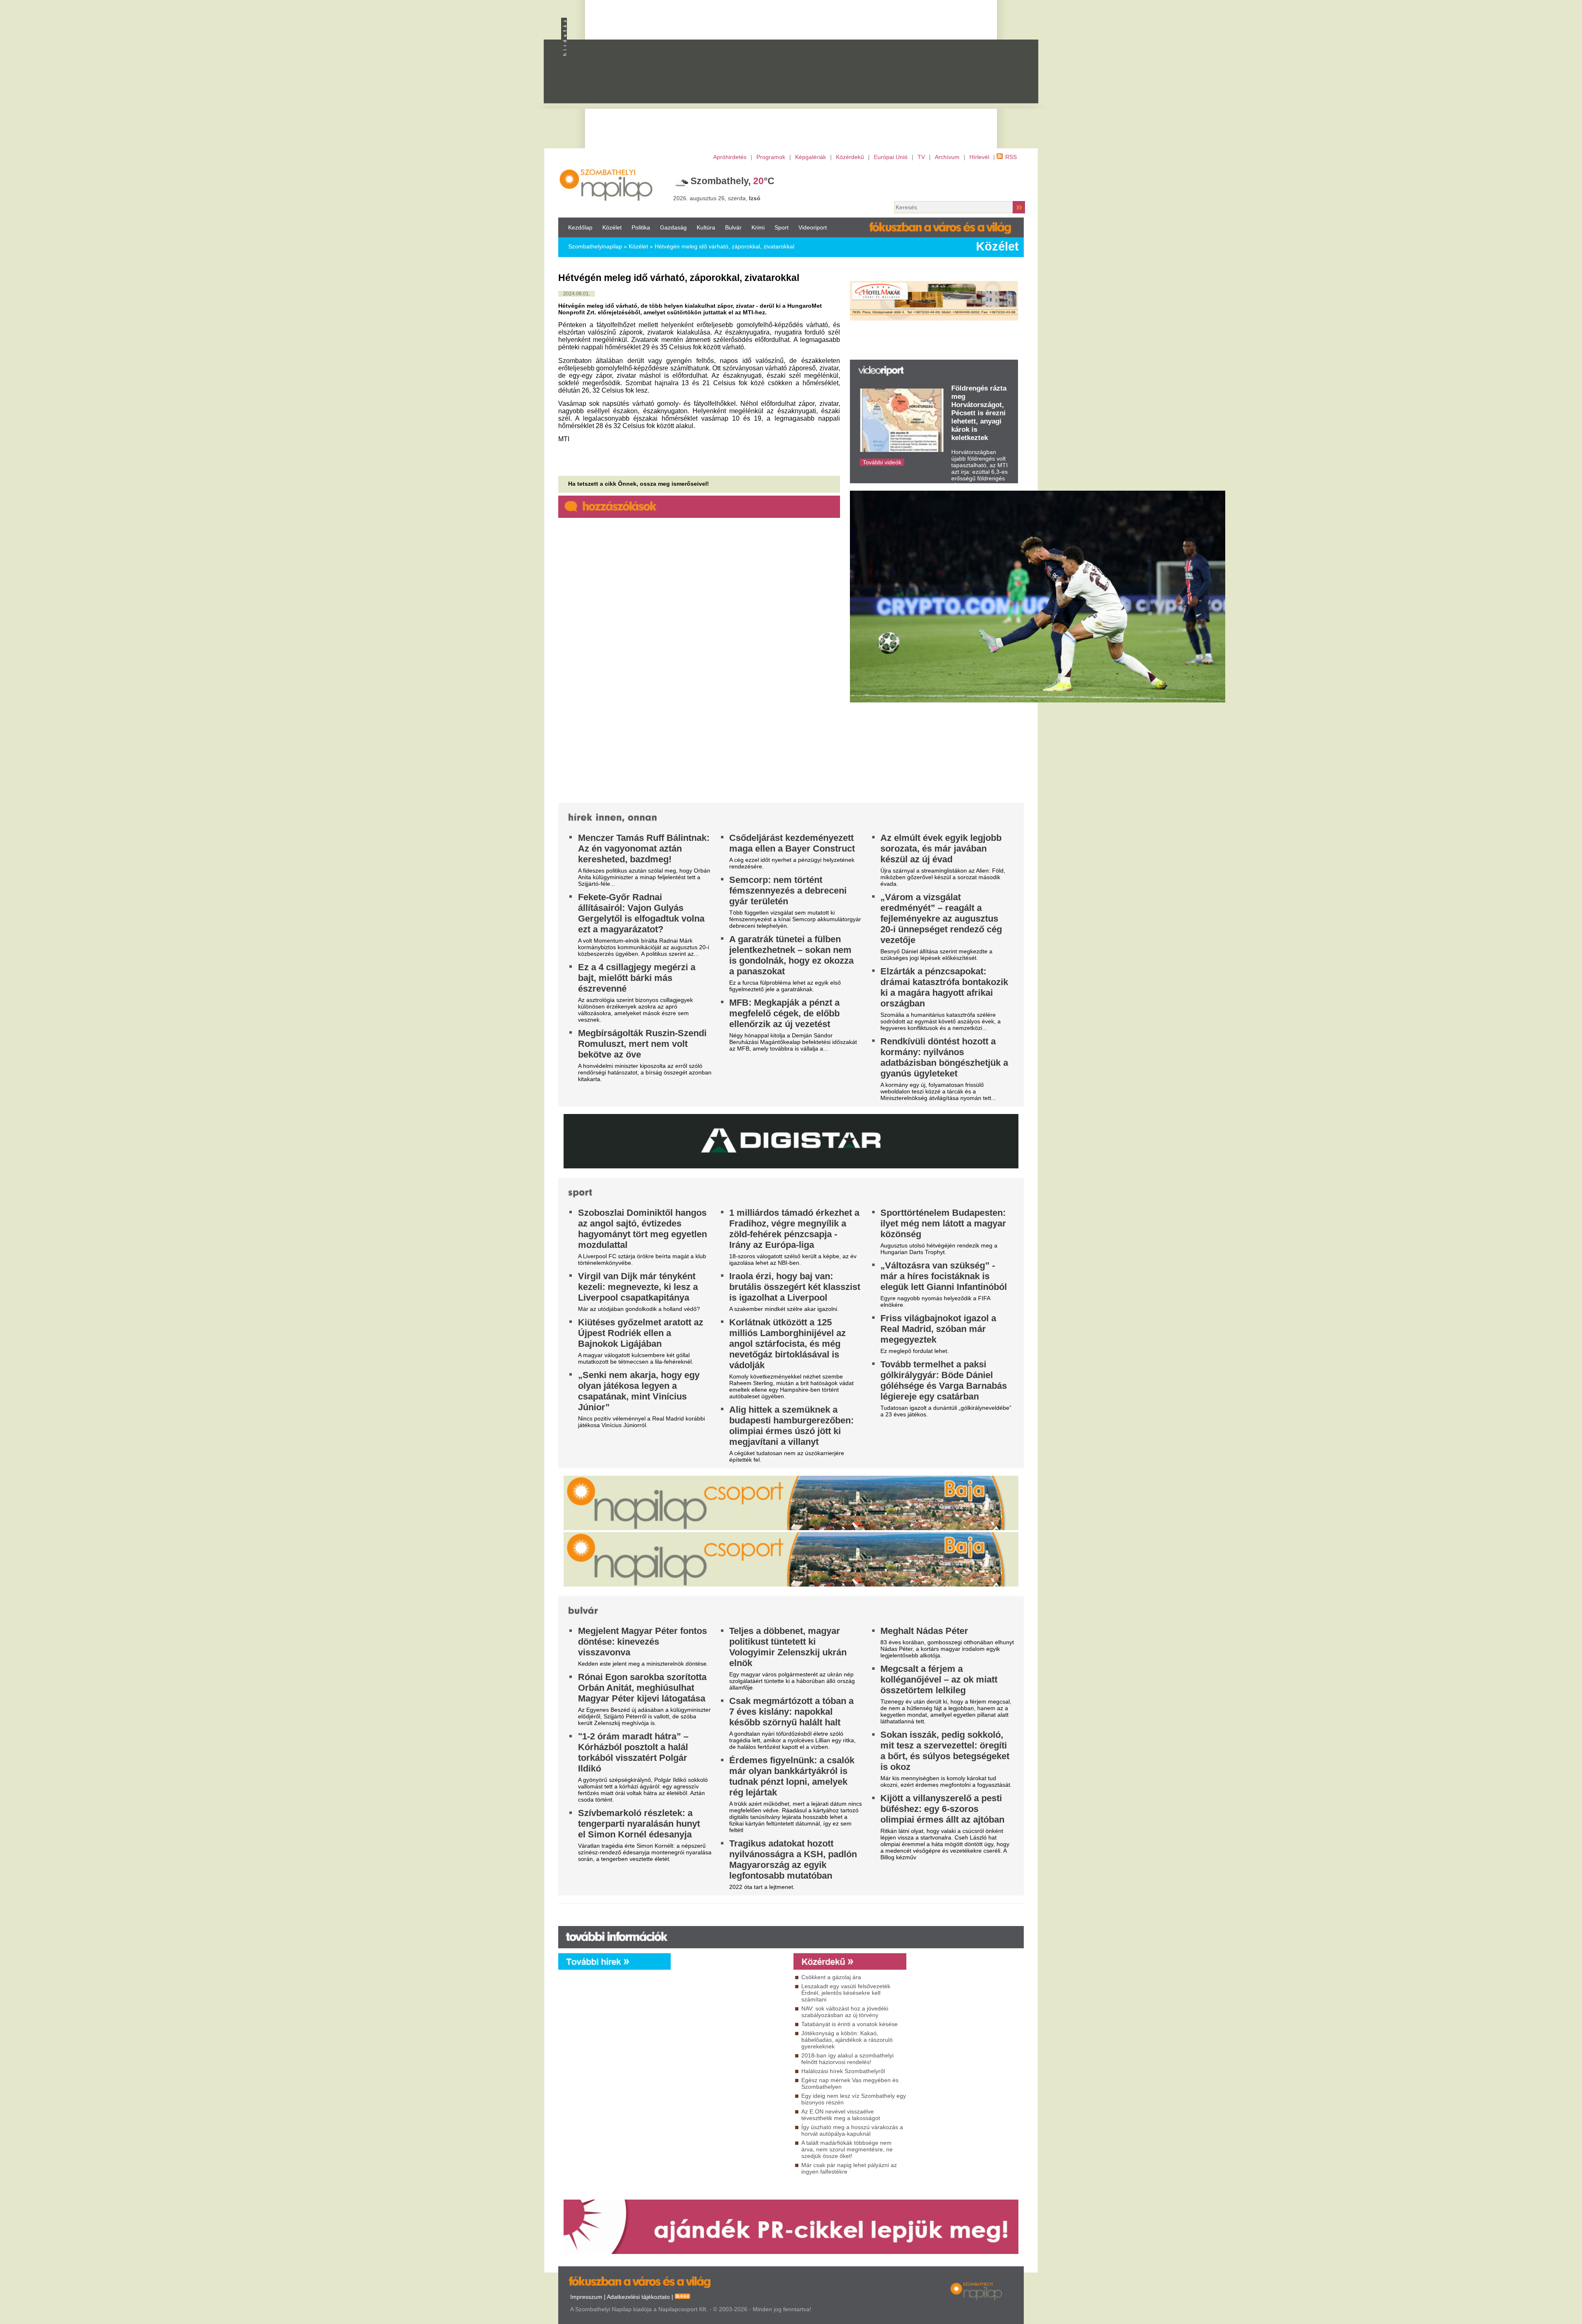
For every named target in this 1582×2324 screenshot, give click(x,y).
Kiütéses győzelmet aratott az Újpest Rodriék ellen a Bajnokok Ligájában (641, 1333)
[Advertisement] (826, 79)
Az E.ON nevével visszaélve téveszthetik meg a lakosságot (841, 2115)
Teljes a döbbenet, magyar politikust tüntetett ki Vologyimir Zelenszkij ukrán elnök (788, 1647)
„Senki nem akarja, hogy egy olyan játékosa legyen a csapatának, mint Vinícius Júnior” (639, 1391)
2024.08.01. (577, 294)
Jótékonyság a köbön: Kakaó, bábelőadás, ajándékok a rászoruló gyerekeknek (847, 2040)
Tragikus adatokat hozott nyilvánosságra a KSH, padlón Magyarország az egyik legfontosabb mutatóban (793, 1859)
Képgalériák (811, 157)
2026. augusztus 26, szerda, (717, 198)
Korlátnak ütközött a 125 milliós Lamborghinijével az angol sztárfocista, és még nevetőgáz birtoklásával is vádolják (787, 1344)
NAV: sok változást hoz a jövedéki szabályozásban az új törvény (845, 2012)
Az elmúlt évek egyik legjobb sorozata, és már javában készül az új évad (941, 848)
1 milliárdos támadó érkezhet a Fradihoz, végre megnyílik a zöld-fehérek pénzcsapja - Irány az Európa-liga (794, 1229)
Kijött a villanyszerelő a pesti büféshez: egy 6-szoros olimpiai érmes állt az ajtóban (942, 1809)
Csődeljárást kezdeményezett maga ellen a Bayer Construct (792, 843)
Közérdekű (850, 157)
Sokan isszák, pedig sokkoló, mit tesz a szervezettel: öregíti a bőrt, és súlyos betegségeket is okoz (945, 1751)
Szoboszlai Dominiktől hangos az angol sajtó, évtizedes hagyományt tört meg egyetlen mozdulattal (642, 1229)
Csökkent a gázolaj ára (831, 1977)
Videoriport (813, 227)
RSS (1011, 157)
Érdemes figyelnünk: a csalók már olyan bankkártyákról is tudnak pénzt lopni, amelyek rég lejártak (792, 1776)
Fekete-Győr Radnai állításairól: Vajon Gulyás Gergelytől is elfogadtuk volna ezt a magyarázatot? (641, 913)
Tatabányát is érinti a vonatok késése (850, 2024)
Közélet (612, 227)
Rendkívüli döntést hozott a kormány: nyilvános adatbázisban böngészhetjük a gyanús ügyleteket (944, 1057)
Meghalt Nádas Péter (924, 1631)
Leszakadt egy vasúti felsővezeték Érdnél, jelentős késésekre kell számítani (846, 1993)
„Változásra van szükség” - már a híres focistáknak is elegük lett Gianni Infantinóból (944, 1276)
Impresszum (586, 2297)
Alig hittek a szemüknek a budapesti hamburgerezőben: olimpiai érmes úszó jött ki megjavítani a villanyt (791, 1426)
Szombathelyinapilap (595, 246)
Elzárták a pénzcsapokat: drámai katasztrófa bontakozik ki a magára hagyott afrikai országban (944, 987)
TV (921, 157)
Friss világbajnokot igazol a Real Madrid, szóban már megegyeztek (938, 1329)
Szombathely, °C (732, 181)
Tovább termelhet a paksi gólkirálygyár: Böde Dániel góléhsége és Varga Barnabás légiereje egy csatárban (944, 1380)
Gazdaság (673, 227)
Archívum (947, 157)
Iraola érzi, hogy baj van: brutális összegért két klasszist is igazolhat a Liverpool (795, 1287)
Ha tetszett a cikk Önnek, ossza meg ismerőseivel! (639, 484)
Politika (641, 227)
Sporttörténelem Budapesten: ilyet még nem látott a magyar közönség (943, 1223)
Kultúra (706, 227)
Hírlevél (979, 157)
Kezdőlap (580, 227)
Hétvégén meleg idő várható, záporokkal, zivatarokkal (724, 246)
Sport (782, 227)
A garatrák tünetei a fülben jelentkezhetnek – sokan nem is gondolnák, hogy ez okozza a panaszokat (791, 955)
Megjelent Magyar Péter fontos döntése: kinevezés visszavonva (642, 1642)
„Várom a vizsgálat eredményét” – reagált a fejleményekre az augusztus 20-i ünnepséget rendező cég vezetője (941, 919)
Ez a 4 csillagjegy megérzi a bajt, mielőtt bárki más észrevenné (637, 978)
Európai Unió (891, 157)
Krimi (758, 227)
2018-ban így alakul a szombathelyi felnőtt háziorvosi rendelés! (847, 2059)
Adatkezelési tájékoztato (638, 2297)
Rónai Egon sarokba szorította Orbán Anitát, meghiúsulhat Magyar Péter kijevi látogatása (642, 1688)
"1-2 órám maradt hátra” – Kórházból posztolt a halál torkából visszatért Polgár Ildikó (633, 1752)
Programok (771, 157)
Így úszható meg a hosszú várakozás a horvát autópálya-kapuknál (852, 2130)
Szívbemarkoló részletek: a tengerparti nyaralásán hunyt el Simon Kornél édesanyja (639, 1824)
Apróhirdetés (730, 157)
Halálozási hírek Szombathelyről (843, 2071)
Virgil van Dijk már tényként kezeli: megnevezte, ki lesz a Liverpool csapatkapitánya (638, 1287)
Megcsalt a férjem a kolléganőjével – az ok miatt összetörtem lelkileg (939, 1679)
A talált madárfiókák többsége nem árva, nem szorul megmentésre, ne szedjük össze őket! (847, 2149)
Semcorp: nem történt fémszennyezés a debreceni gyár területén (788, 891)
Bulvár (733, 227)
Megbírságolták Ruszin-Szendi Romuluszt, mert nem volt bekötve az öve (642, 1044)
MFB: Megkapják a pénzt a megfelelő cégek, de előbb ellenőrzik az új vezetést (784, 1013)
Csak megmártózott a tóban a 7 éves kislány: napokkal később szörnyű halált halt (791, 1712)
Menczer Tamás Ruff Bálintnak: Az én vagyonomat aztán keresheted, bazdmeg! (644, 848)
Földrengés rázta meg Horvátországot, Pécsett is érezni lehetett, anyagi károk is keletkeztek (979, 413)
